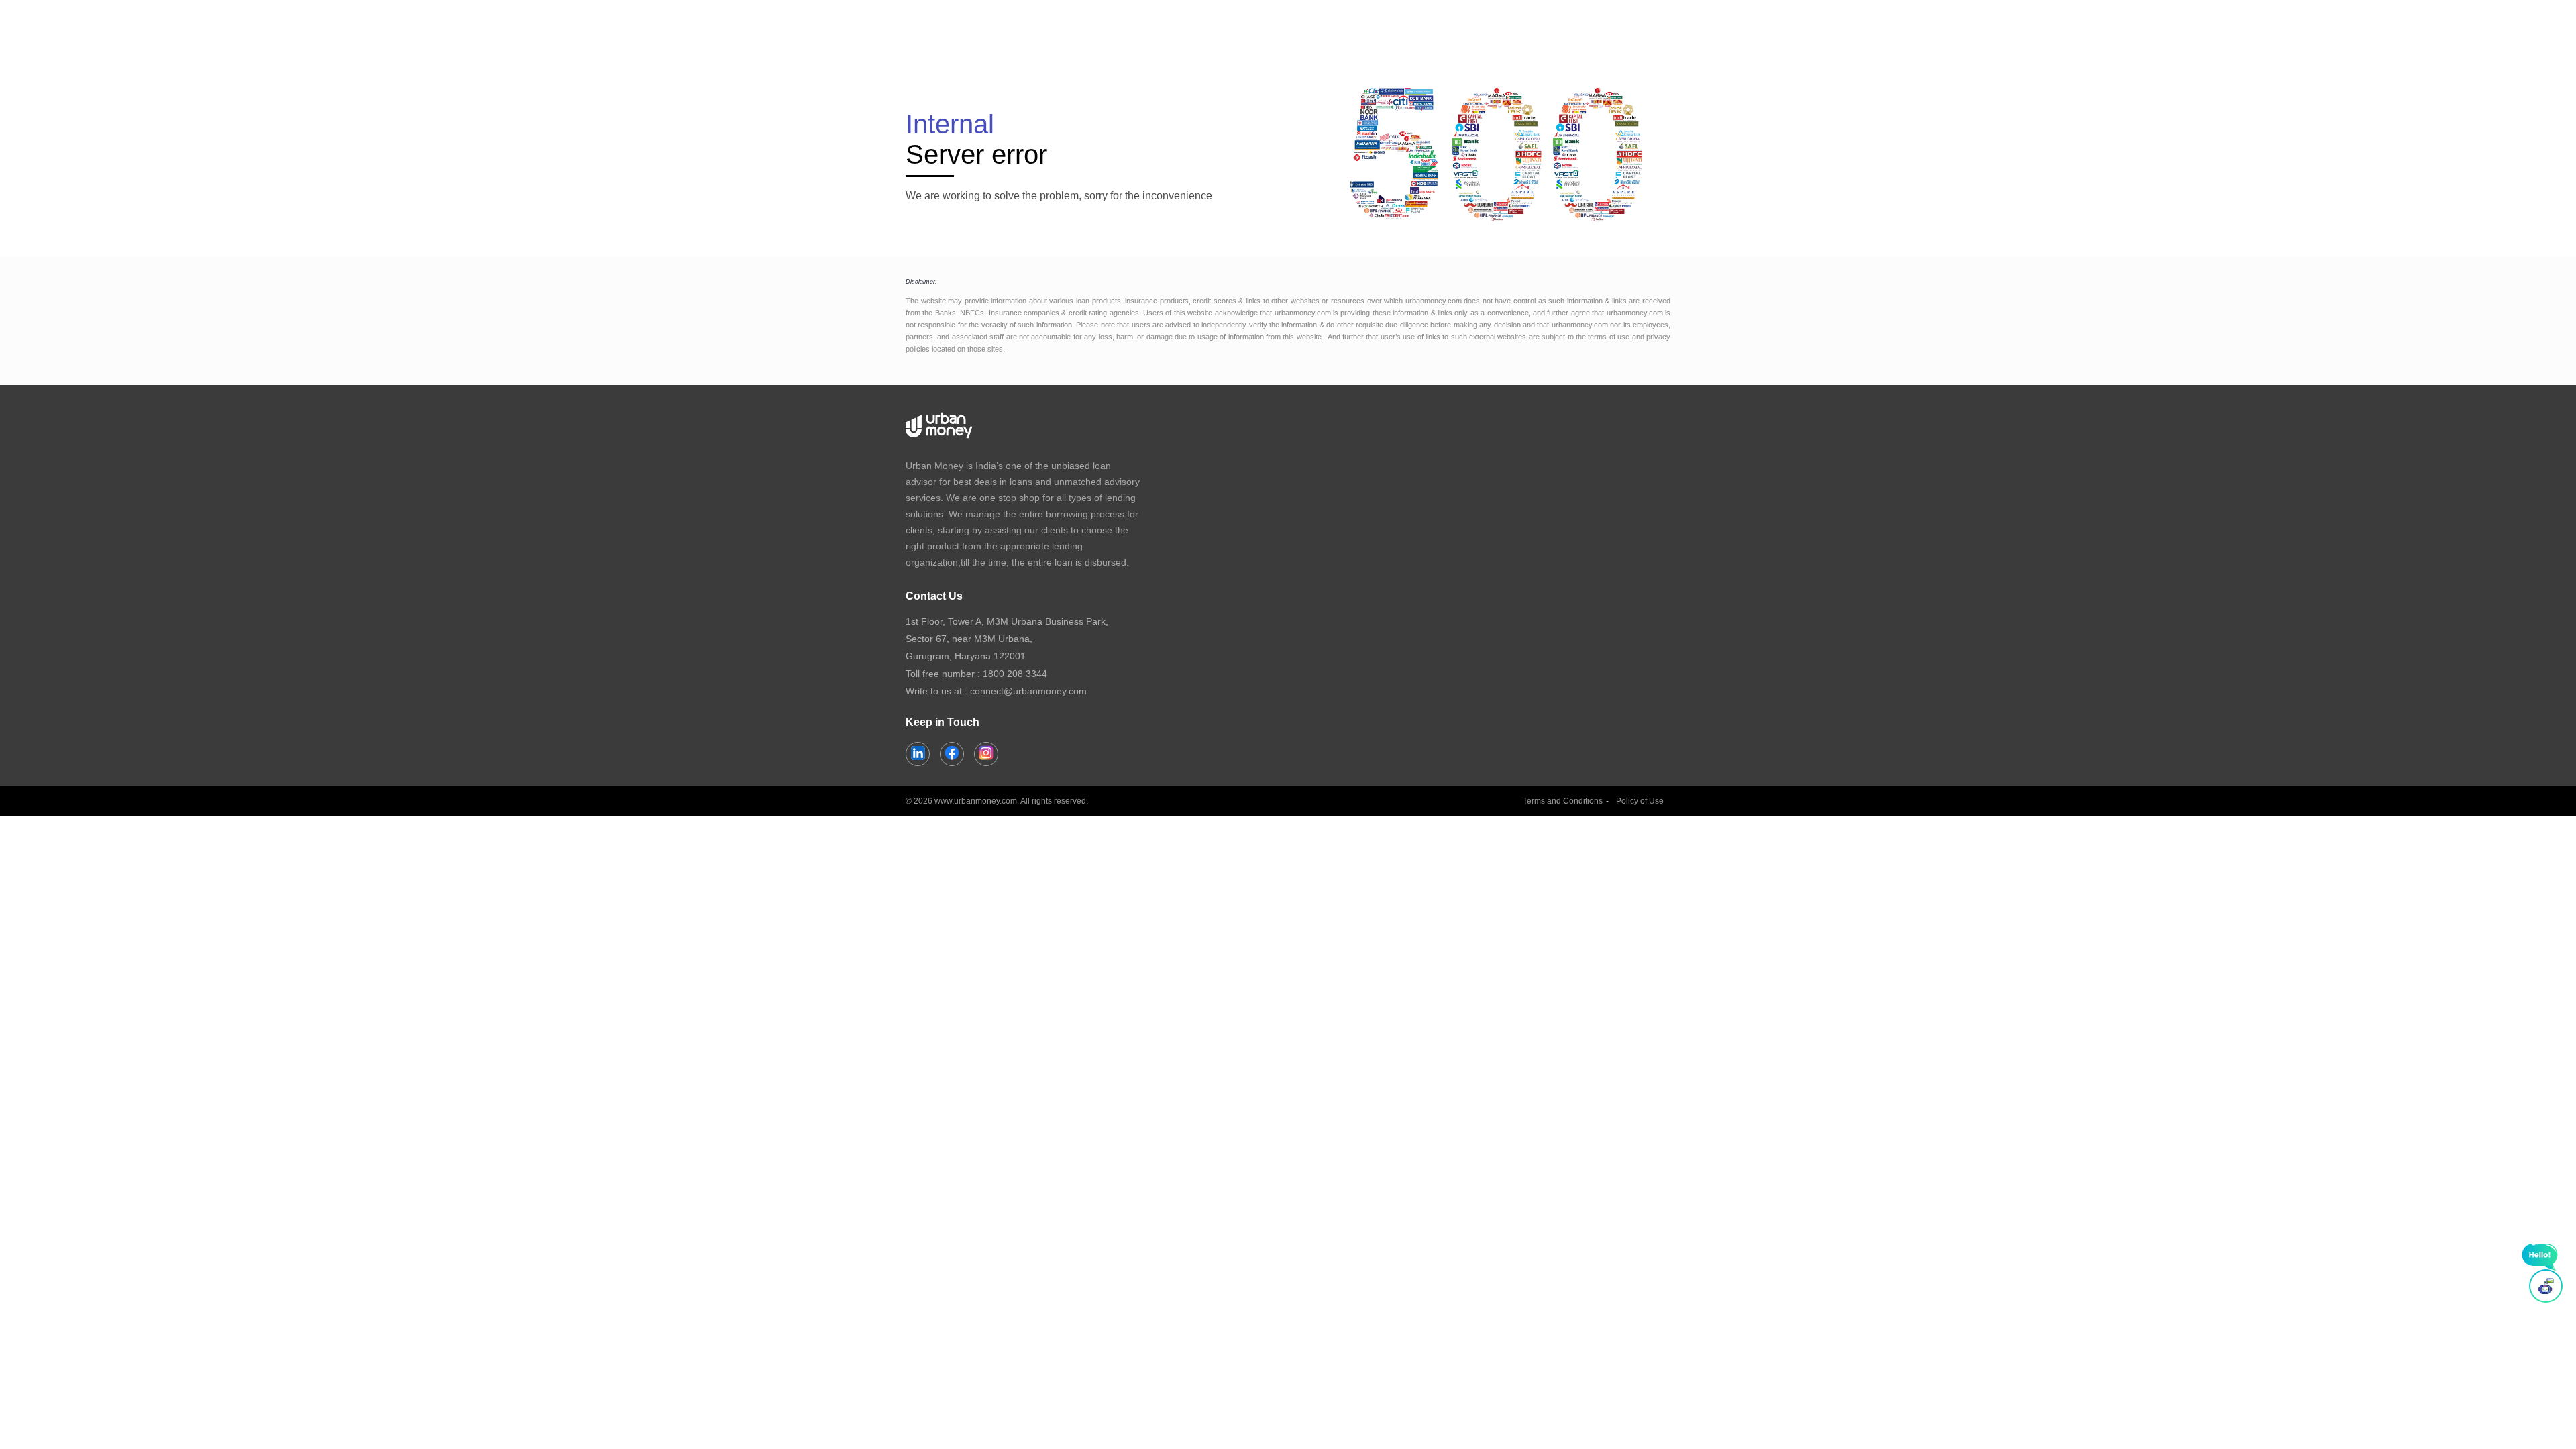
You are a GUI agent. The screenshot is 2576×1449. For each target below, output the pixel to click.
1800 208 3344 (1015, 674)
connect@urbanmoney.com (1028, 691)
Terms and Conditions (1563, 801)
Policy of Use (1640, 801)
